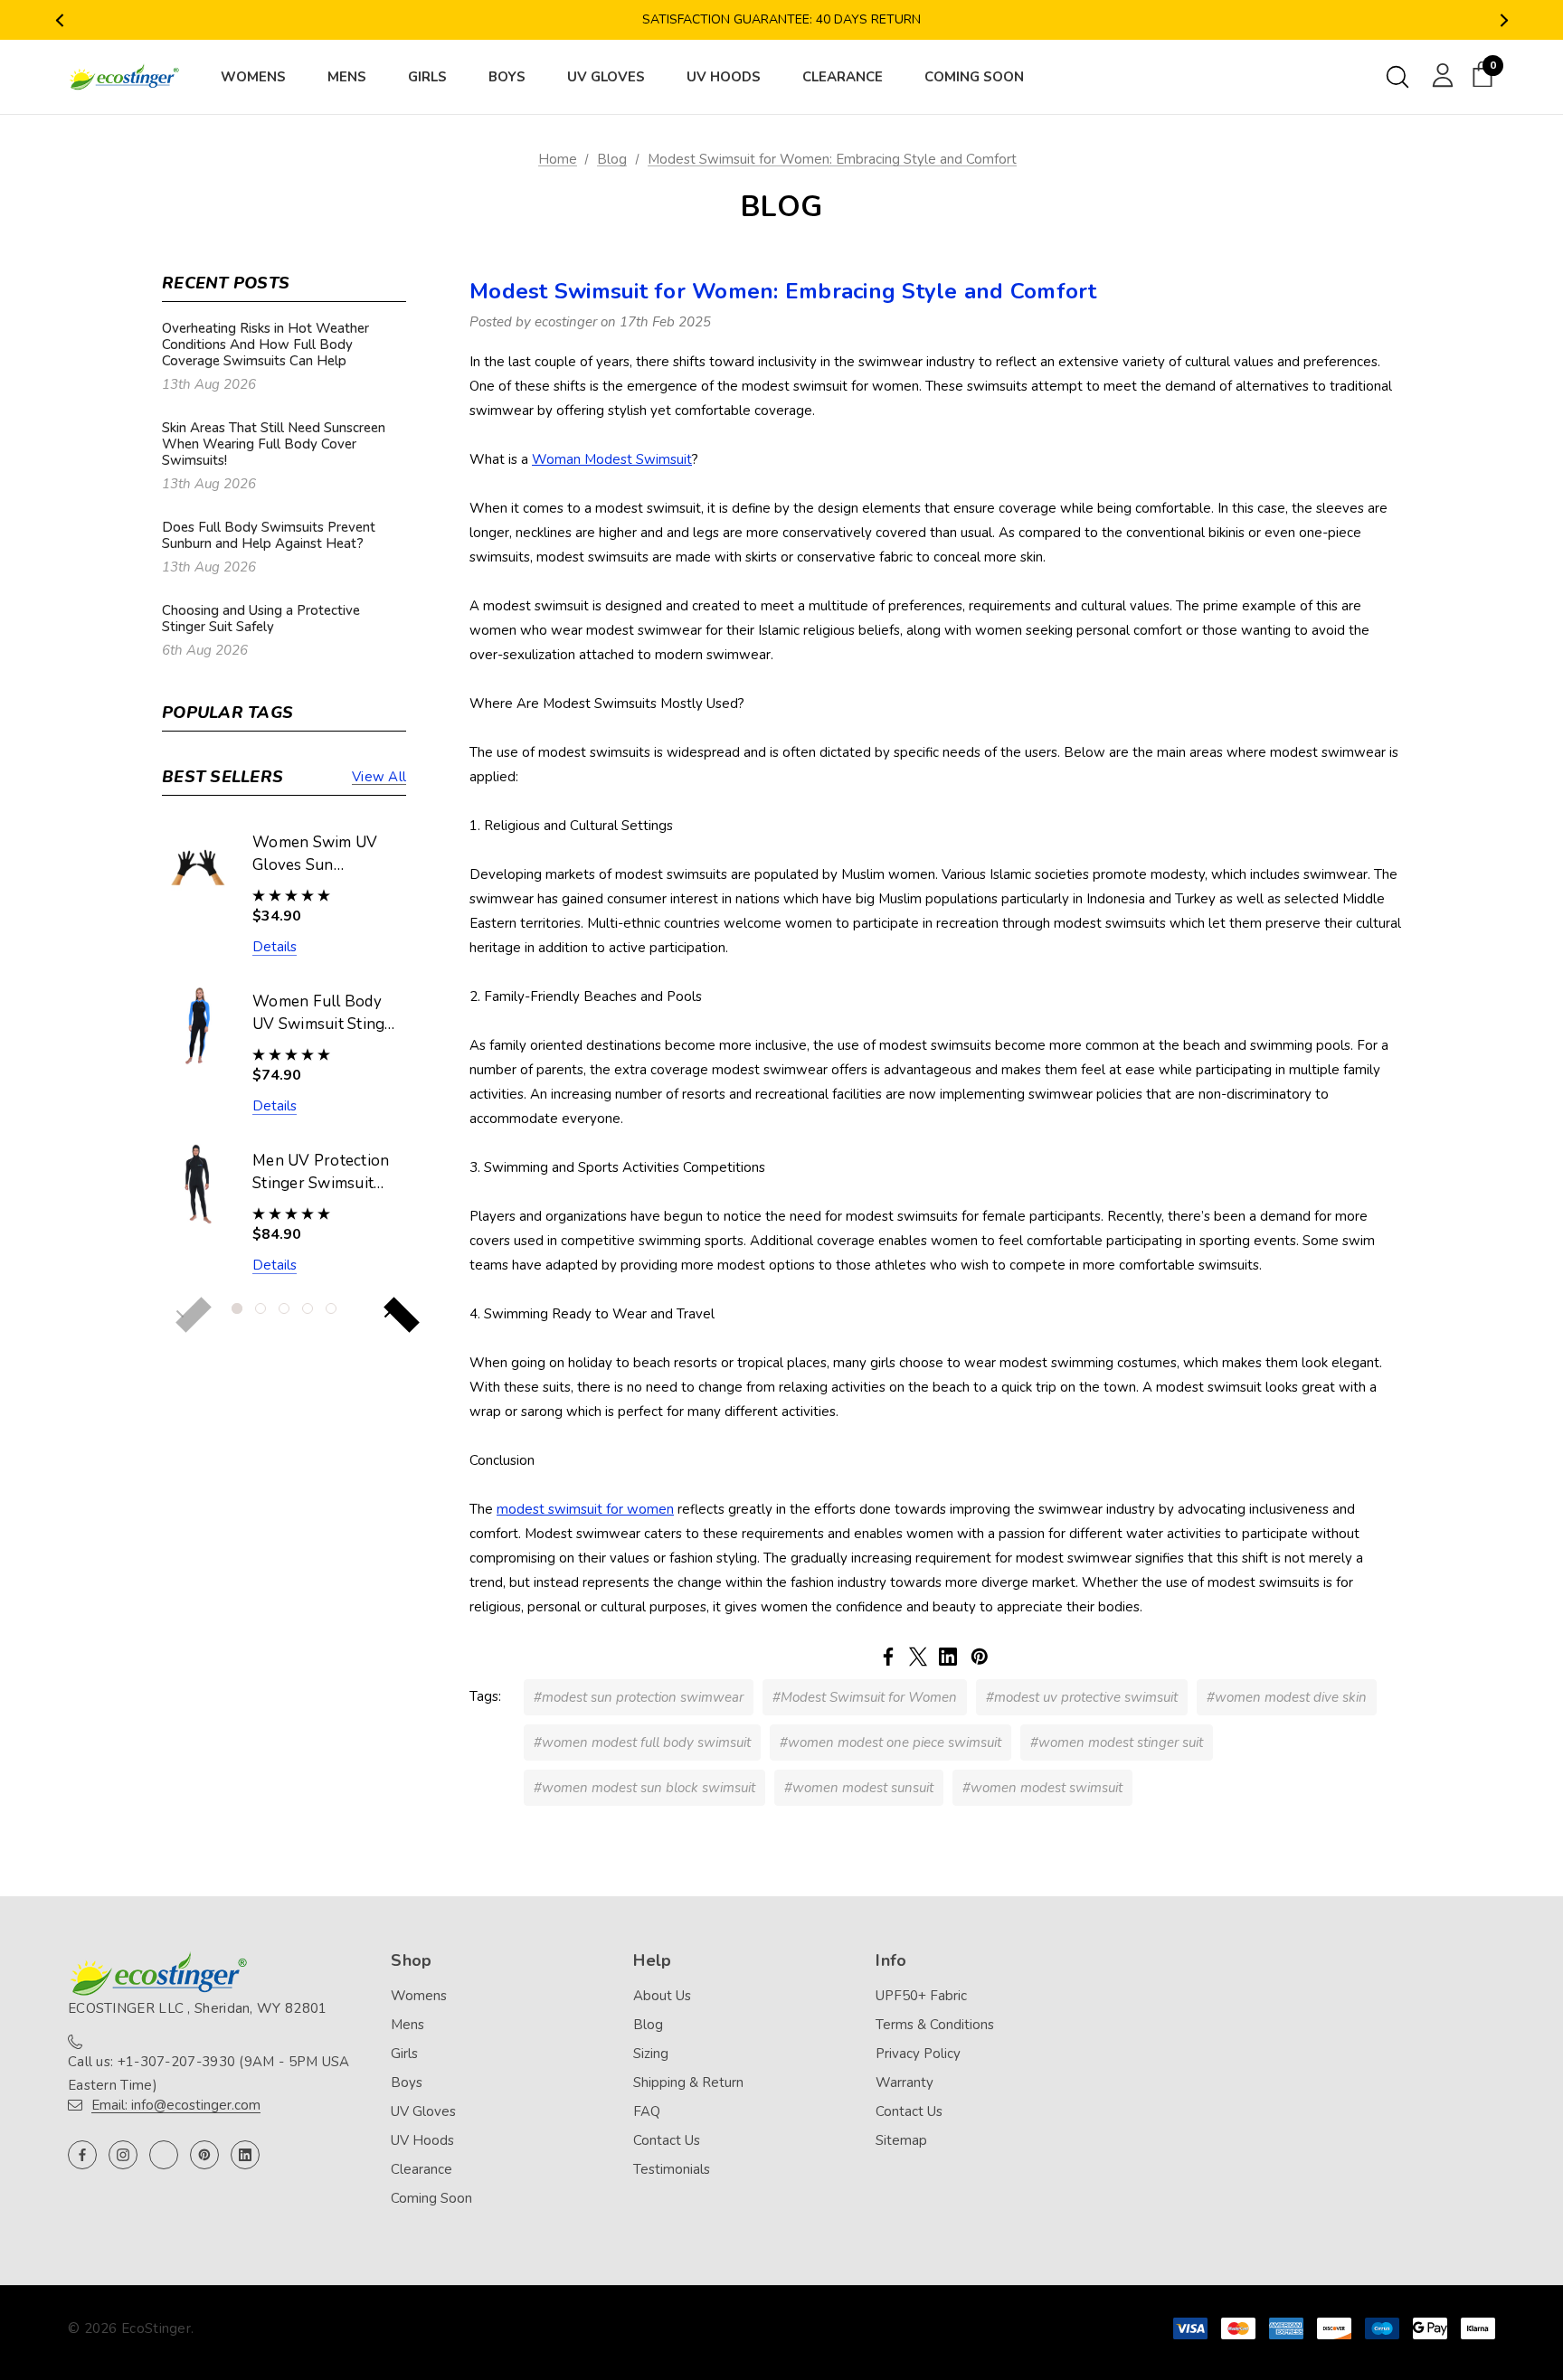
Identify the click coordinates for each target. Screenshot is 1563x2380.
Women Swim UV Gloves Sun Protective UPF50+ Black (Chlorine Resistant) (321, 855)
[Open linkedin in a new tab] (245, 2155)
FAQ (647, 2111)
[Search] (1397, 77)
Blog (648, 2025)
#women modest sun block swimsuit (644, 1788)
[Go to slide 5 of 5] (331, 1308)
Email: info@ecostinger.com (176, 2105)
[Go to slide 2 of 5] (260, 1308)
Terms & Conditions (935, 2025)
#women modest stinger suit (1117, 1742)
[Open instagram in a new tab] (123, 2155)
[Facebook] (888, 1657)
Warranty (905, 2082)
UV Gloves (423, 2111)
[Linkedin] (948, 1657)
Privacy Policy (918, 2054)
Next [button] (1504, 20)
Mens (407, 2025)
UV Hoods (422, 2140)
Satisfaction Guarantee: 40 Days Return (781, 19)
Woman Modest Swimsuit (612, 459)
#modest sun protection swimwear (639, 1697)
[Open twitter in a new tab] (164, 2155)
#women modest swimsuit (1042, 1788)
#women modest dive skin (1287, 1697)
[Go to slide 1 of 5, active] (237, 1308)
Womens (419, 1996)
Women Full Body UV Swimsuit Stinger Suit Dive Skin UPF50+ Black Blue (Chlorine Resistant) (326, 1014)
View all (379, 777)
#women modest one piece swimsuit (890, 1742)
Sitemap (901, 2140)
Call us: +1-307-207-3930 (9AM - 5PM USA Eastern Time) (209, 2073)
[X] (918, 1657)
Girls (404, 2054)
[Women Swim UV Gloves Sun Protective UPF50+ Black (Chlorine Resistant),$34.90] (198, 866)
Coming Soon (431, 2198)
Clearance (422, 2169)
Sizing (651, 2054)
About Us (662, 1996)
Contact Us (667, 2140)
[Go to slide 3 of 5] (284, 1308)
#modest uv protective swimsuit (1082, 1697)
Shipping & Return (688, 2082)
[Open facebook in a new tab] (82, 2155)
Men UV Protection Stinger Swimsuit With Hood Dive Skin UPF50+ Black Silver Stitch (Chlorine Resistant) (323, 1173)
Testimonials (672, 2169)
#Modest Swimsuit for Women (865, 1697)
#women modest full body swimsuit (642, 1742)
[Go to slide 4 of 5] (308, 1308)
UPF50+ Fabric (921, 1996)
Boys (407, 2082)
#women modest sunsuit (859, 1788)
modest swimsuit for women (585, 1509)
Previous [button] (59, 20)
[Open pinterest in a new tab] (204, 2155)
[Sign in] (1440, 74)
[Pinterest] (980, 1657)
